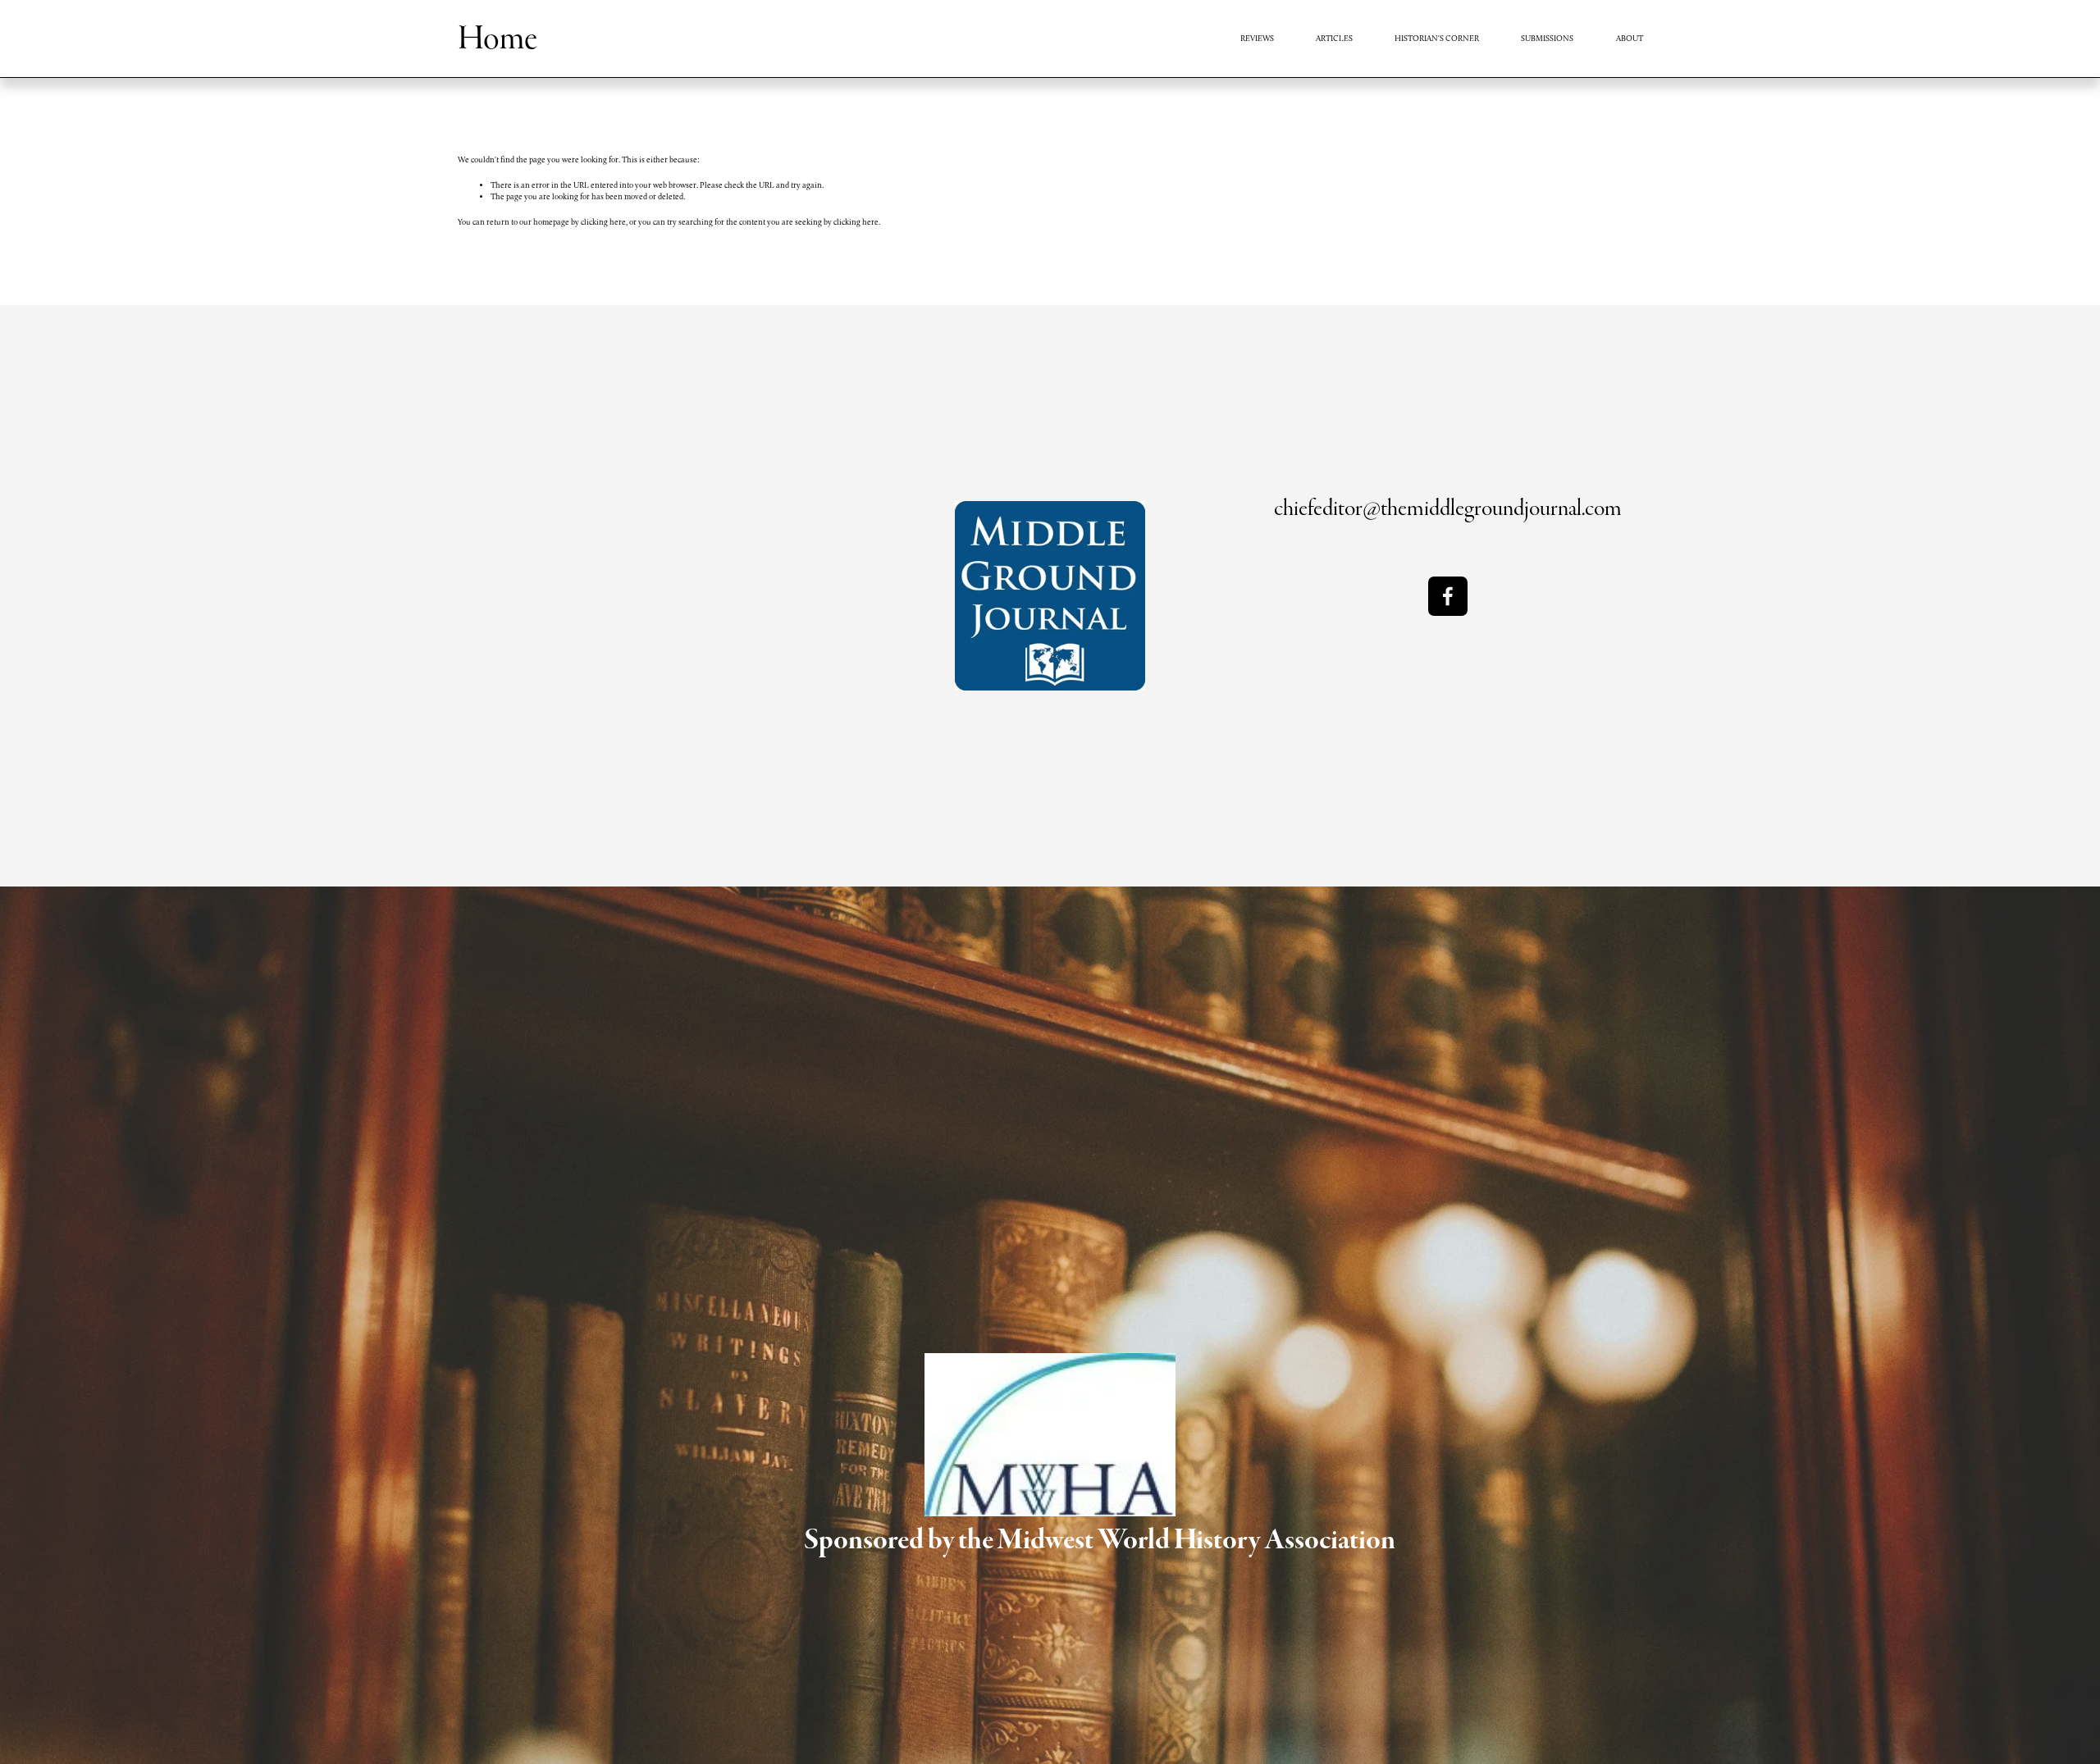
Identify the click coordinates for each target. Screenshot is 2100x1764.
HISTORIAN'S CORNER (1437, 38)
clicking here (603, 222)
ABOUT (1630, 38)
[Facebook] (1448, 596)
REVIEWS (1257, 38)
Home (498, 39)
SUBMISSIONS (1547, 38)
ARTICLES (1334, 38)
